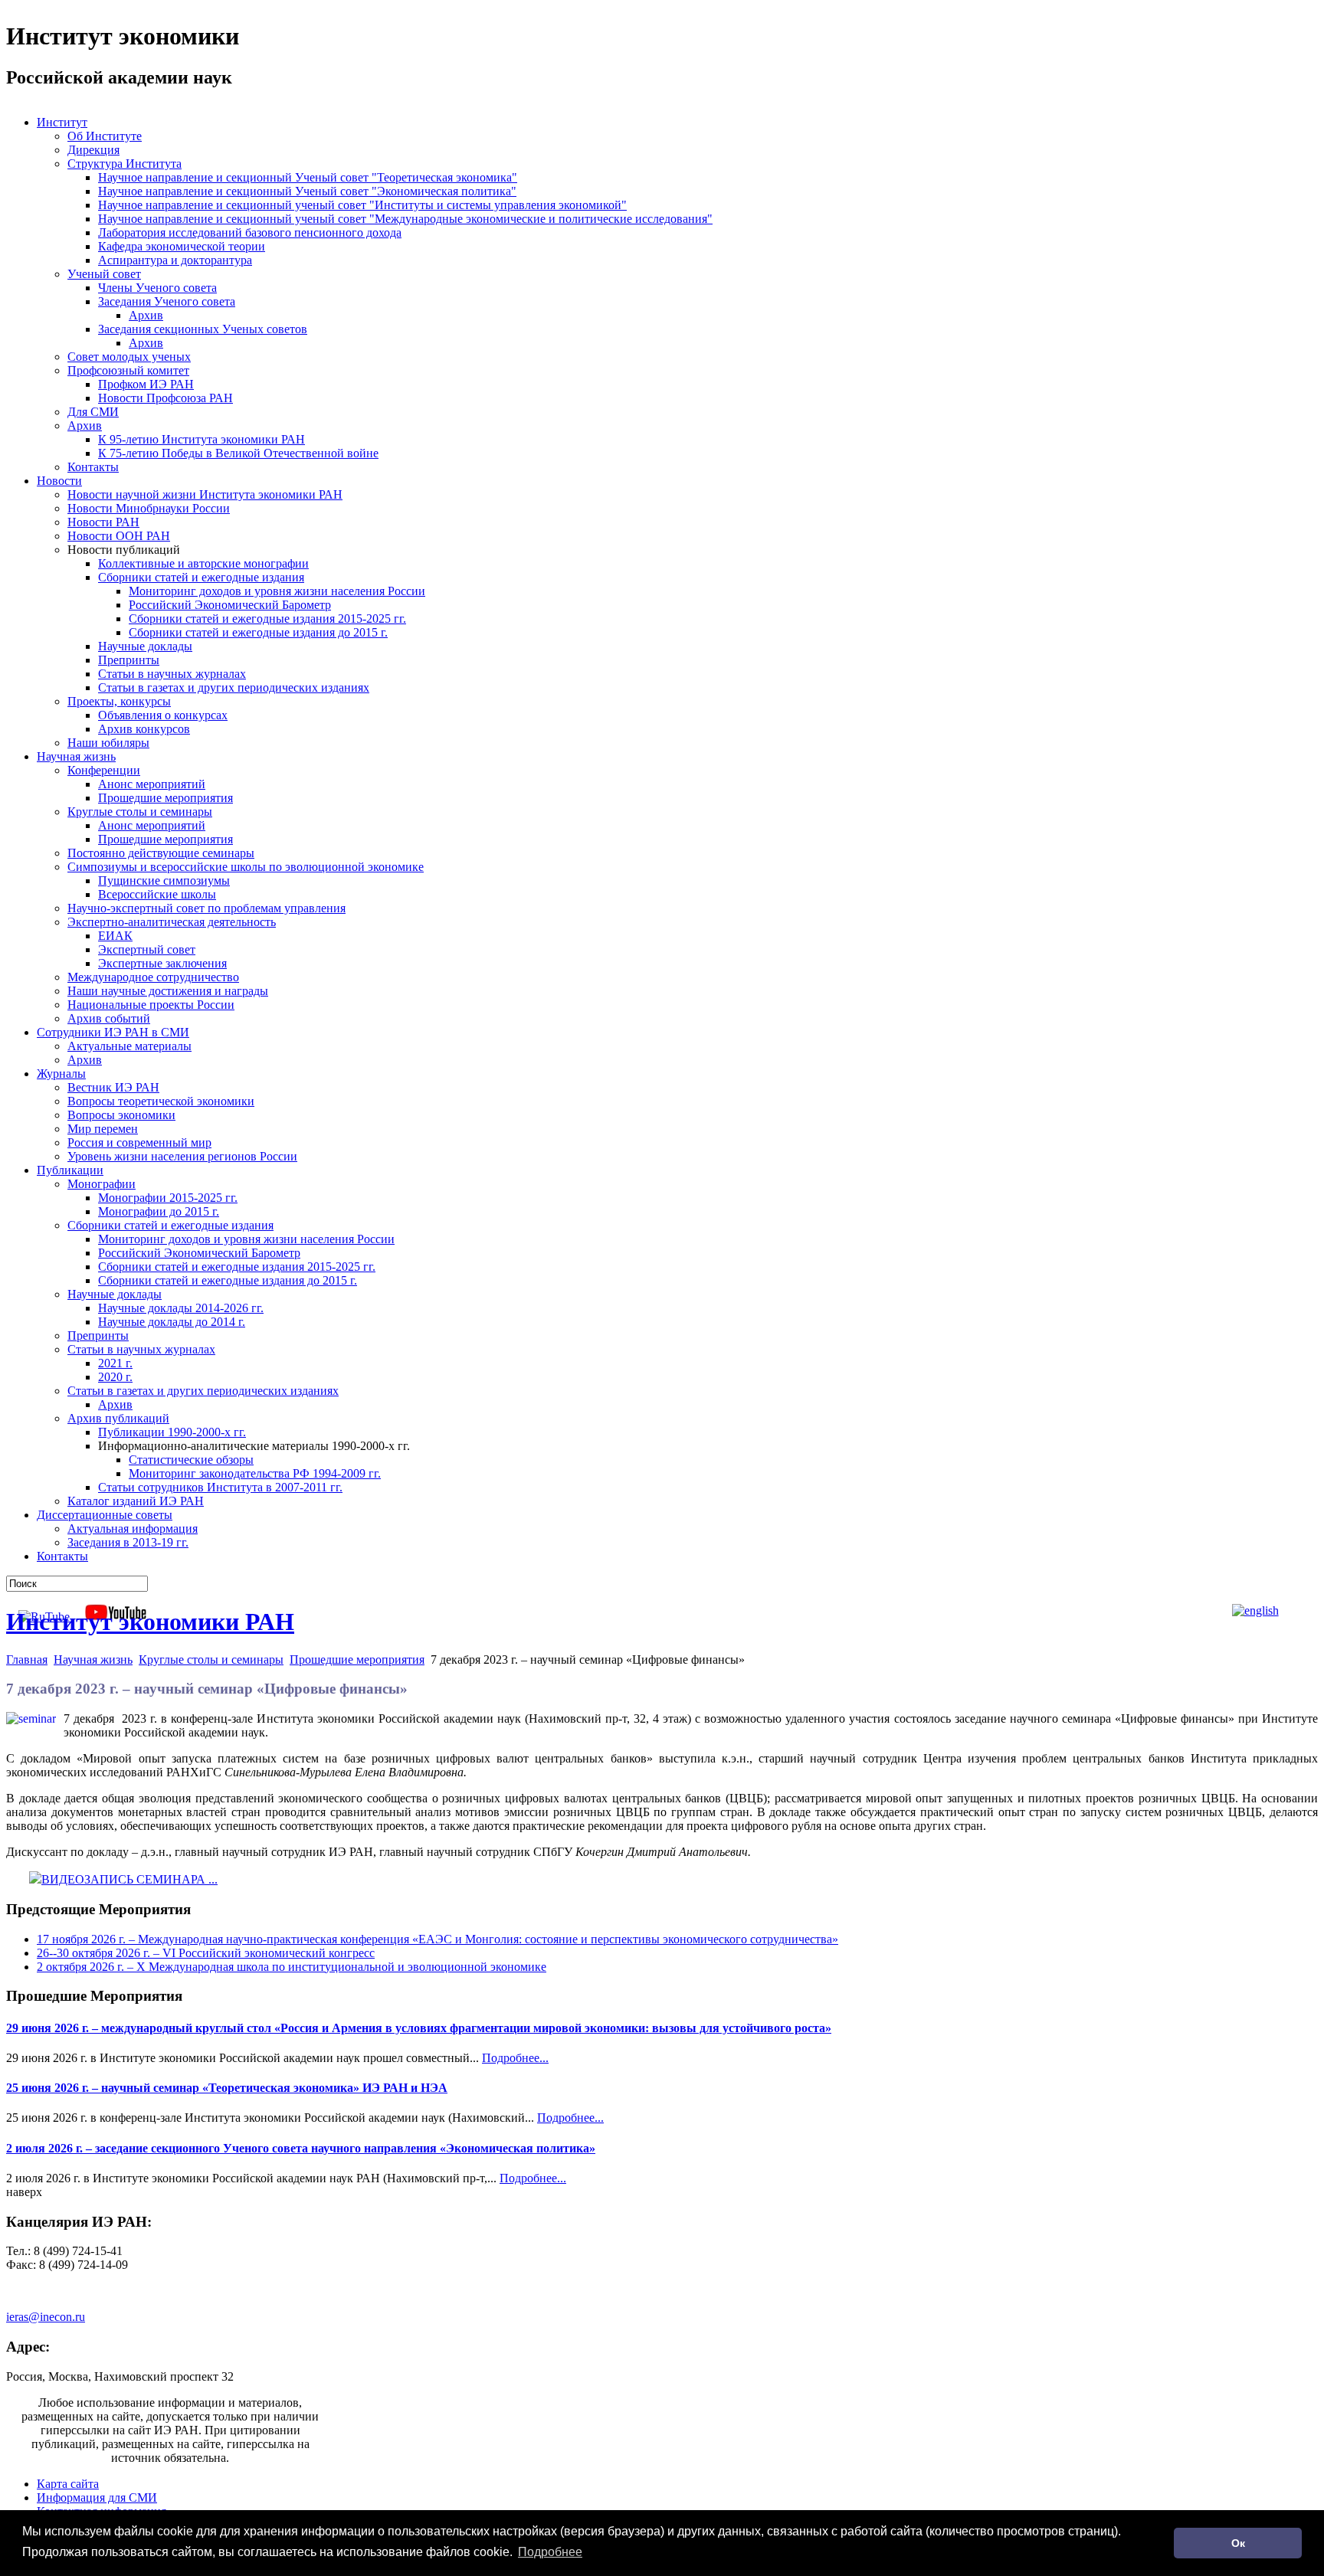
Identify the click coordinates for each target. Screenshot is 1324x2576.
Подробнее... (515, 2058)
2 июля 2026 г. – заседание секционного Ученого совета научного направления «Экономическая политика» (301, 2148)
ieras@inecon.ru (46, 2317)
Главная (27, 1660)
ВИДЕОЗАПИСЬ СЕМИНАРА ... (129, 1879)
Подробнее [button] (550, 2552)
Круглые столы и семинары (211, 1660)
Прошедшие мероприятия (357, 1660)
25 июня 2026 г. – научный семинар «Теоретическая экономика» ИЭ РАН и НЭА (227, 2088)
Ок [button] (1238, 2543)
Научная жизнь (93, 1660)
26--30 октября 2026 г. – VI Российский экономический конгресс (206, 1953)
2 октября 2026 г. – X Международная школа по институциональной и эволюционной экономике (292, 1967)
